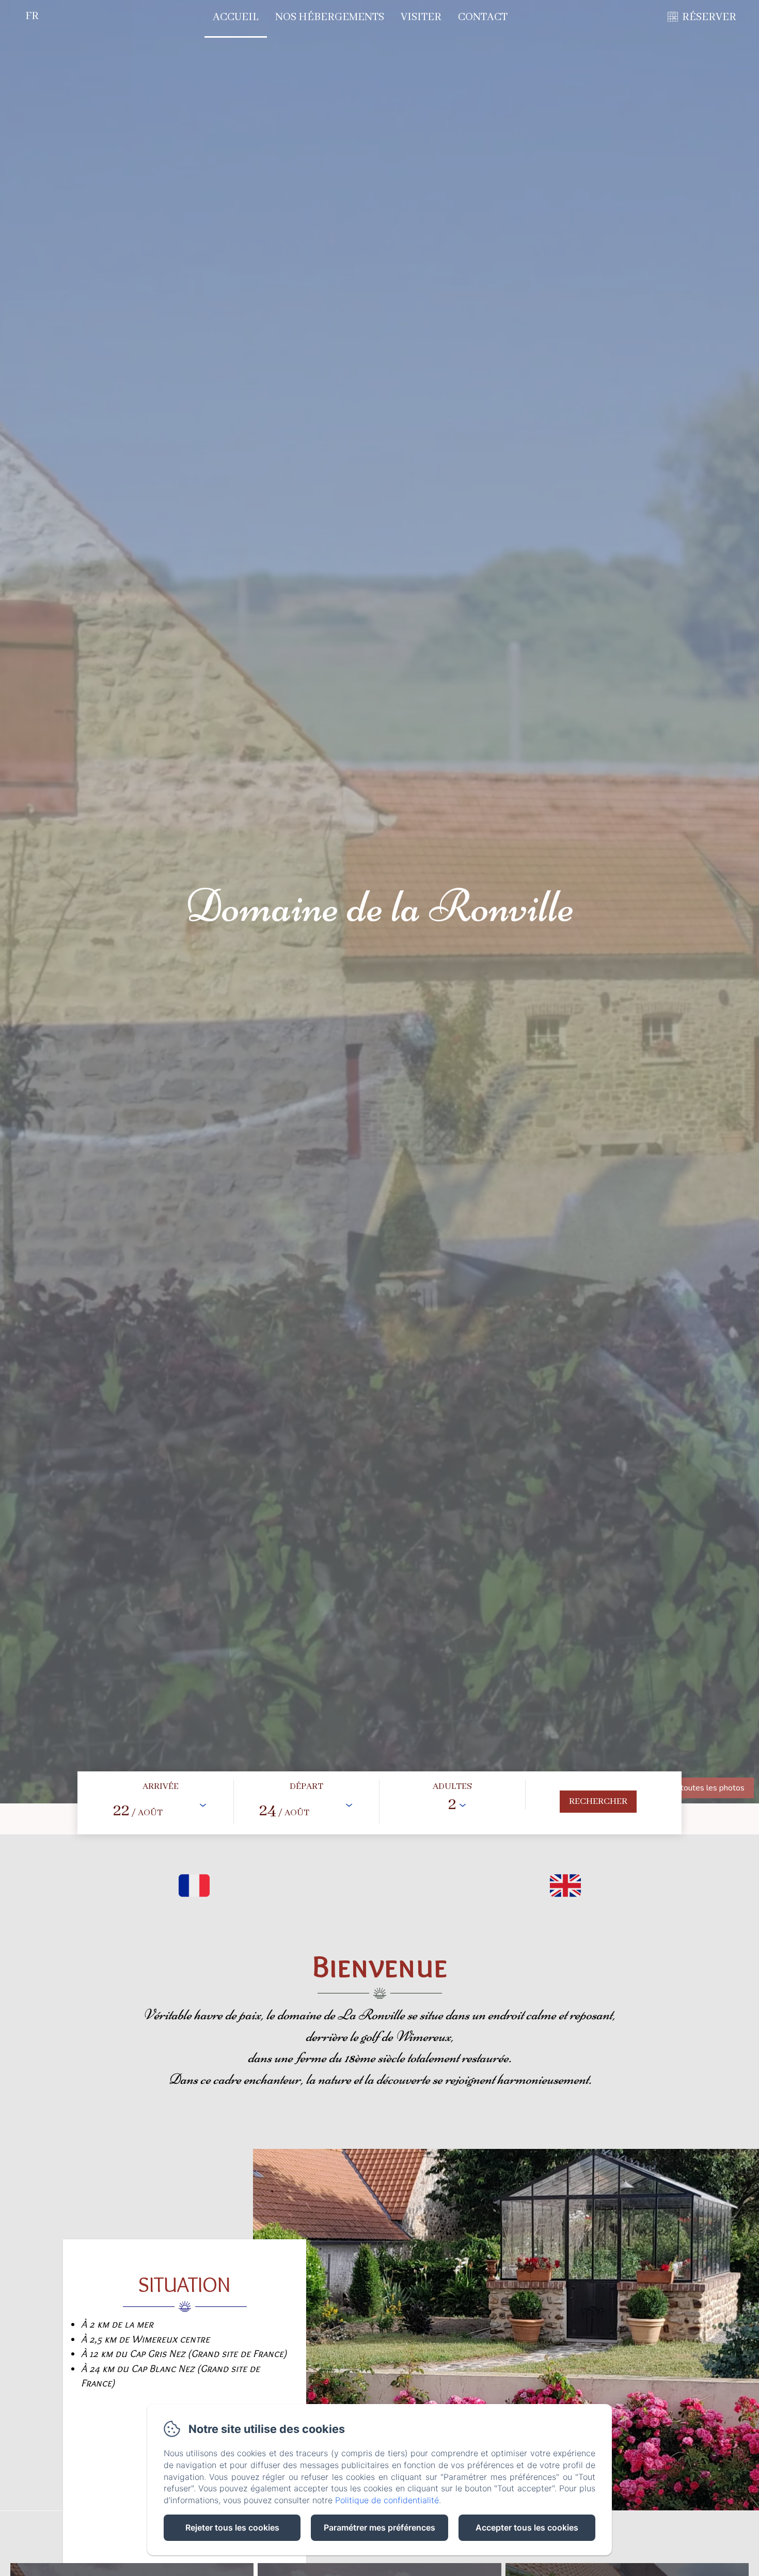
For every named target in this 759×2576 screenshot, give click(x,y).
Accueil (236, 17)
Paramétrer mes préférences (379, 2527)
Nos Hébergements (330, 17)
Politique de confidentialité (387, 2500)
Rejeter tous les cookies (232, 2527)
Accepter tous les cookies (527, 2527)
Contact (483, 17)
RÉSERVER (709, 17)
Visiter (421, 17)
